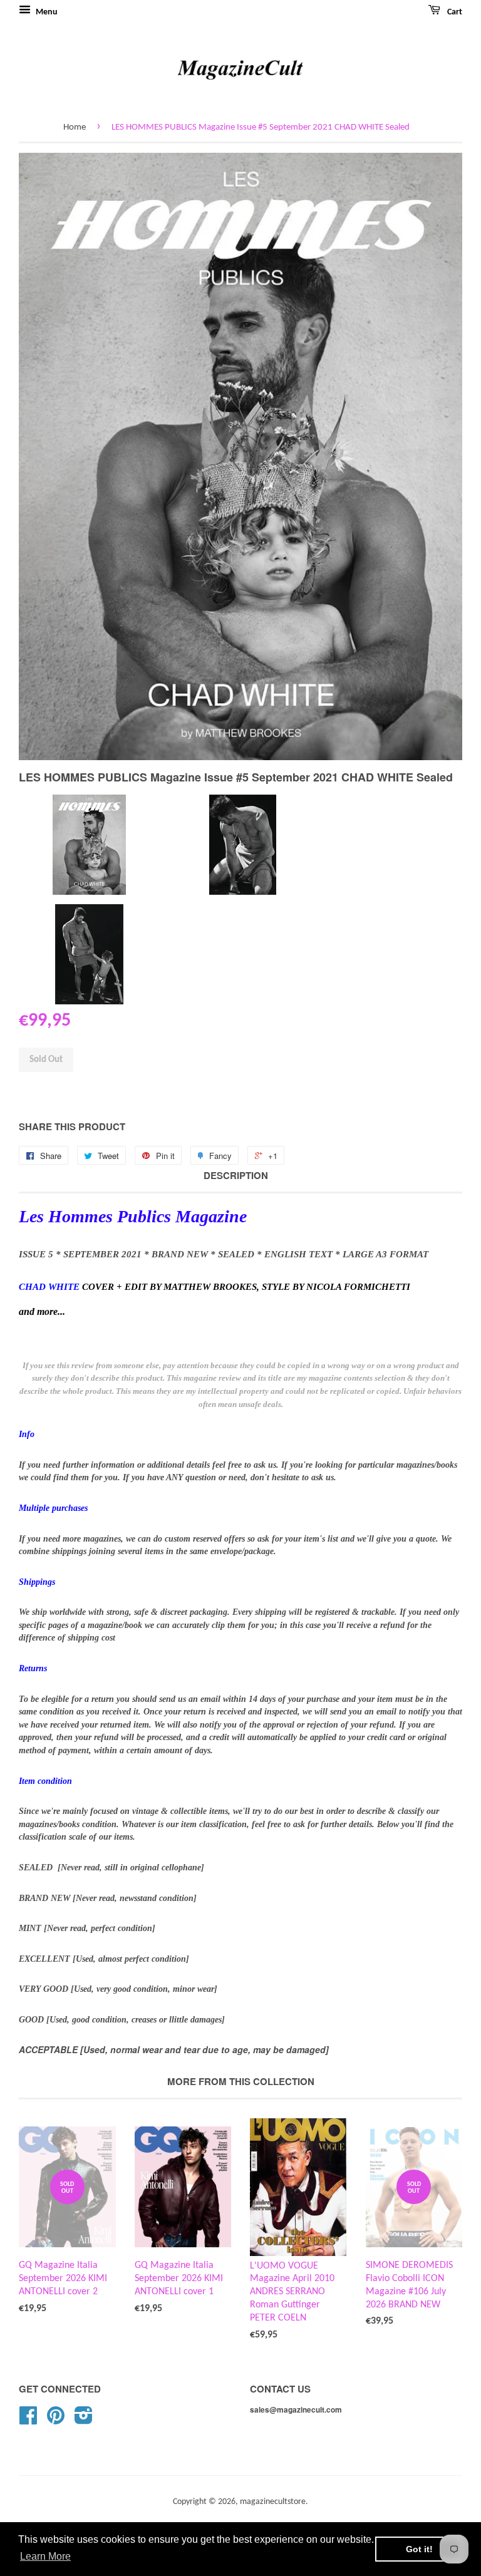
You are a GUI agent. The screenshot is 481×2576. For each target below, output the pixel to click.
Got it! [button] (419, 2549)
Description (236, 1176)
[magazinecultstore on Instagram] (84, 2420)
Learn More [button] (45, 2556)
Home (75, 127)
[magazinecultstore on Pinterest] (56, 2420)
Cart (454, 12)
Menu (46, 12)
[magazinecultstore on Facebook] (28, 2420)
